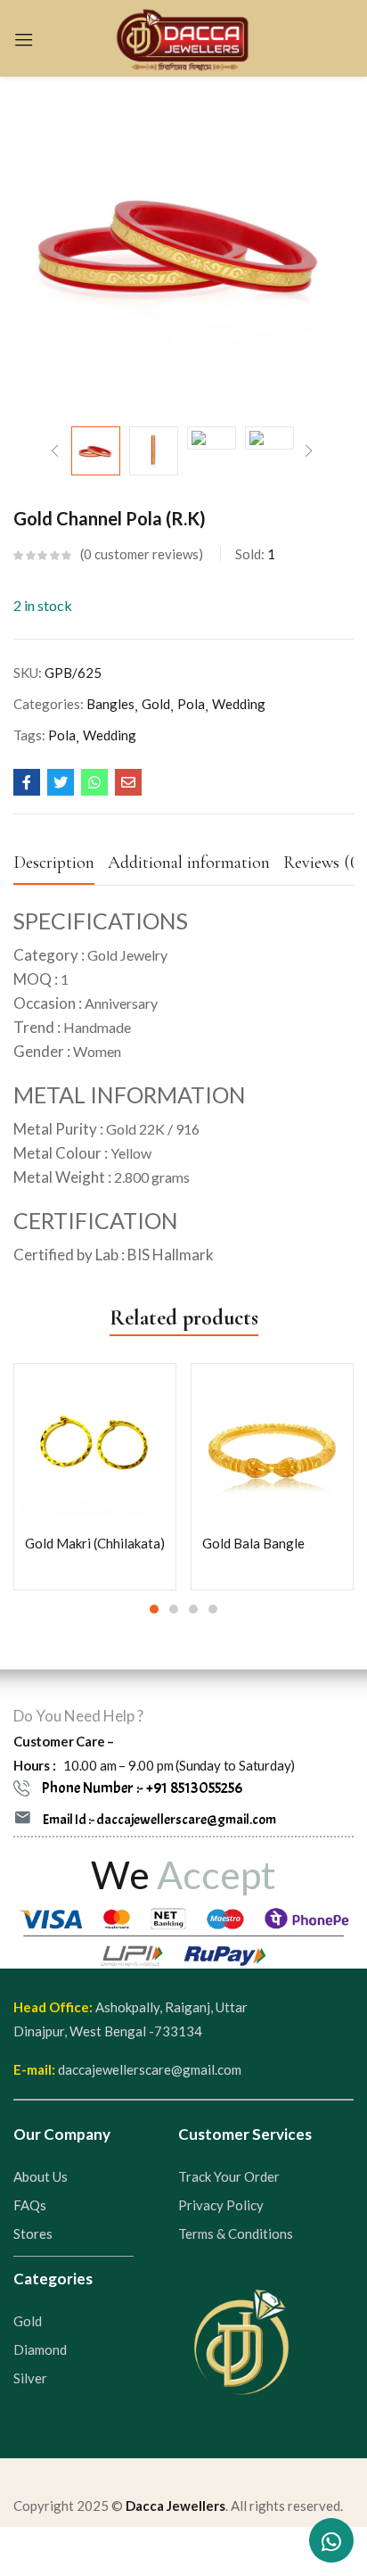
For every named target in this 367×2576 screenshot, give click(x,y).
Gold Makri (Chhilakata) (95, 1543)
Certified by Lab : (69, 1255)
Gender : (67, 1051)
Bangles (110, 704)
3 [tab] (193, 1609)
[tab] (61, 867)
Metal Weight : (102, 1177)
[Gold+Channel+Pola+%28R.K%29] (61, 782)
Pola (191, 704)
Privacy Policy (221, 2205)
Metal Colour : (82, 1153)
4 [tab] (213, 1609)
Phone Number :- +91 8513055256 (142, 1788)
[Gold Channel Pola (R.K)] (27, 782)
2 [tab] (174, 1609)
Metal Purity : (106, 1129)
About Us (41, 2176)
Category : (90, 955)
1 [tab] (154, 1609)
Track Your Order (229, 2176)
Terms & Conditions (236, 2233)
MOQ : (41, 979)
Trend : (72, 1027)
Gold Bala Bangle (253, 1543)
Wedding (239, 704)
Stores (33, 2233)
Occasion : (86, 1003)
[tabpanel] (95, 1477)
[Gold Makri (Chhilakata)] (95, 1445)
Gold (156, 704)
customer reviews (141, 554)
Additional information (189, 863)
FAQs (30, 2205)
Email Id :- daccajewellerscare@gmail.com (159, 1820)
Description (54, 863)
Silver (30, 2378)
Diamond (40, 2349)
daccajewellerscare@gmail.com (150, 2069)
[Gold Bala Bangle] (272, 1445)
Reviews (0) (324, 863)
